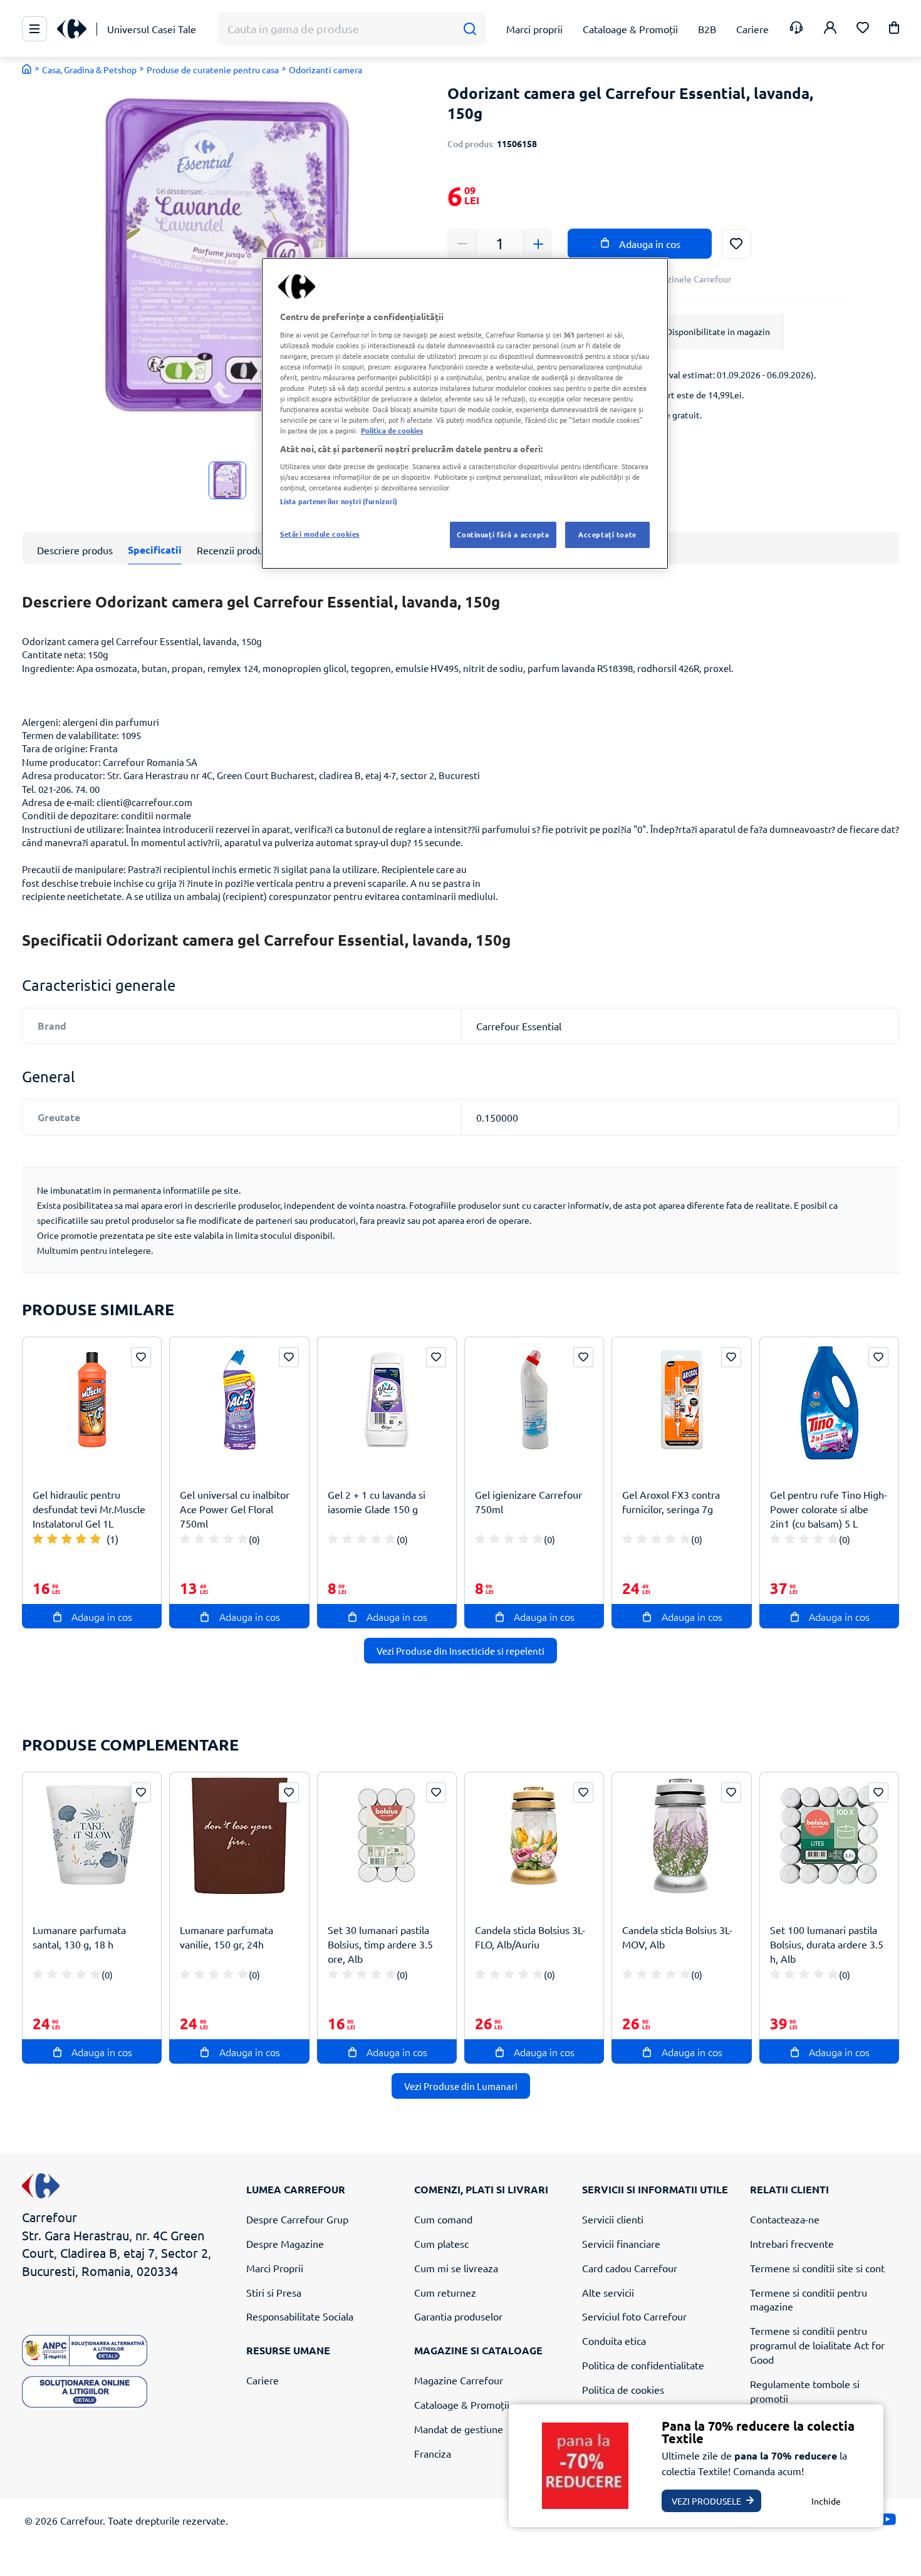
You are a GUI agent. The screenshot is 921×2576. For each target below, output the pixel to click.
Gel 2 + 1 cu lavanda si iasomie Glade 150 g (377, 1502)
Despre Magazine (285, 2243)
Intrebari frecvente (792, 2243)
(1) (112, 1539)
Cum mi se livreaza (456, 2268)
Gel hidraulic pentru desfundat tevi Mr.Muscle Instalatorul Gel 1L (89, 1509)
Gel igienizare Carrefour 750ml (528, 1502)
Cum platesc (441, 2243)
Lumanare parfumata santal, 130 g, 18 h (79, 1937)
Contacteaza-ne (785, 2219)
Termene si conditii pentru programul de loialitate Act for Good (817, 2345)
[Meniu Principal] (34, 29)
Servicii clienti (613, 2219)
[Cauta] (470, 29)
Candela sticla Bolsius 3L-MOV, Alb (677, 1937)
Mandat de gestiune (459, 2429)
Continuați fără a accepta (503, 534)
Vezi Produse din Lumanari (461, 2086)
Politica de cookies (623, 2389)
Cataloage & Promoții (462, 2404)
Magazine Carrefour (459, 2380)
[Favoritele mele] (863, 29)
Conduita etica (614, 2341)
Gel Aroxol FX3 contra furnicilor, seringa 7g (671, 1502)
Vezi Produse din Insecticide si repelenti (460, 1651)
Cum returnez (445, 2292)
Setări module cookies (320, 534)
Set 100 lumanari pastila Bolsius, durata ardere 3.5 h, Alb (827, 1944)
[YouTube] (887, 2522)
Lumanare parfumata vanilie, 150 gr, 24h (226, 1937)
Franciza (433, 2453)
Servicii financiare (621, 2243)
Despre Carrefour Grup (297, 2219)
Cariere (263, 2380)
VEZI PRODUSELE (706, 2501)
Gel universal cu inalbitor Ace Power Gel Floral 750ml (235, 1509)
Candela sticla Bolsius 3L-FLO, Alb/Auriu (530, 1937)
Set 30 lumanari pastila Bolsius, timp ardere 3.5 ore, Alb (380, 1944)
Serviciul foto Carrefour (634, 2316)
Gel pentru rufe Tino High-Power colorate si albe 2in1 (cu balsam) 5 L (829, 1509)
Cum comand (443, 2219)
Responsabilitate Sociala (300, 2316)
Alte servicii (608, 2292)
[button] (894, 30)
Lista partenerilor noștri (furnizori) (339, 501)
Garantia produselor (458, 2316)
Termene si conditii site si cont (817, 2268)
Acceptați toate (607, 534)
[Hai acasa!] (27, 69)
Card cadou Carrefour (630, 2268)
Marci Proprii (275, 2268)
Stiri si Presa (274, 2292)
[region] (465, 413)
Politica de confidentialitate (643, 2365)
